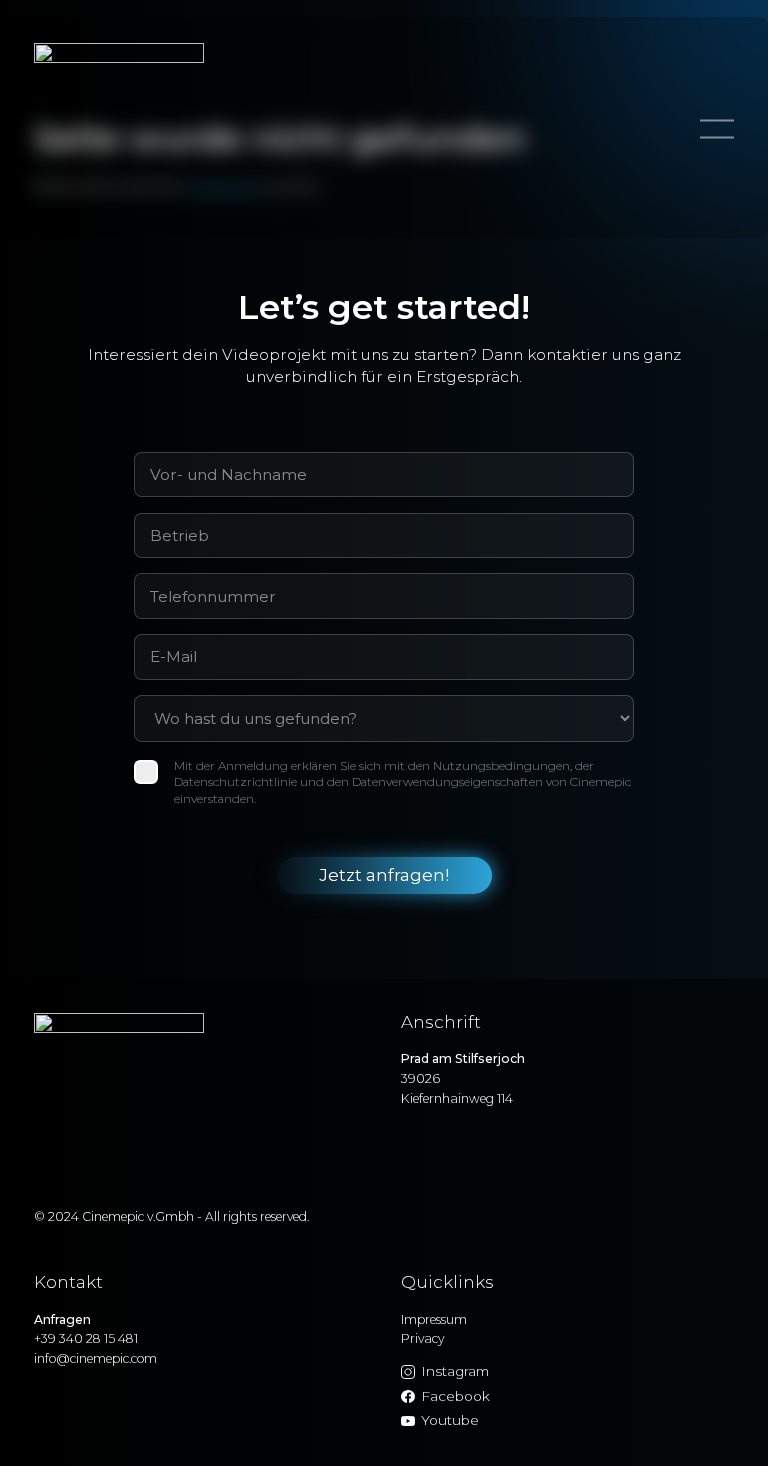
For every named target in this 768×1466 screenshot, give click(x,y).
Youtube (450, 1420)
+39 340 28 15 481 (86, 1338)
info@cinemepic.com (95, 1358)
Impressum (434, 1319)
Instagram (455, 1371)
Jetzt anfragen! (384, 875)
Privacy (422, 1338)
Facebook (455, 1396)
